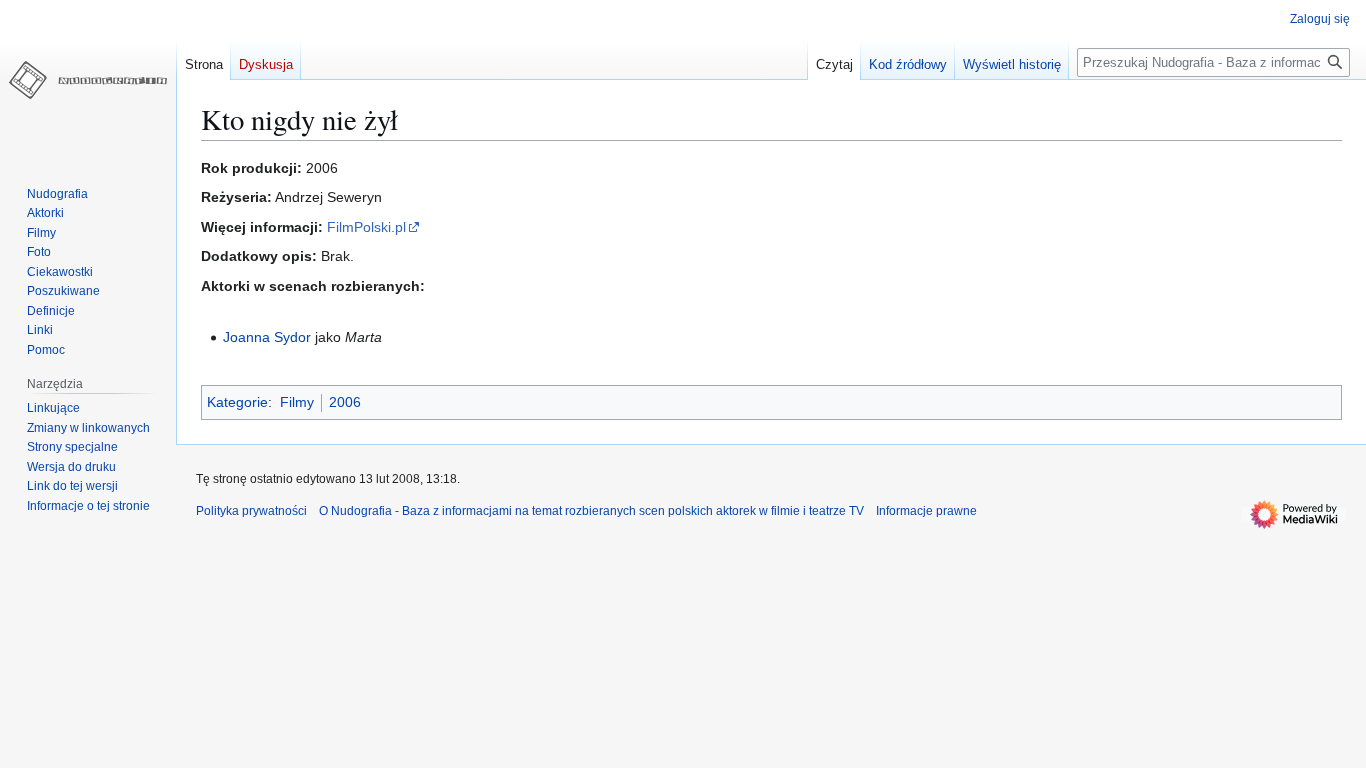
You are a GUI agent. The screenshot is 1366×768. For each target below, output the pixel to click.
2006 (345, 402)
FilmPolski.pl (366, 227)
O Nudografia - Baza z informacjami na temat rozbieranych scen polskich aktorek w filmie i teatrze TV (591, 511)
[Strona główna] (88, 80)
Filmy (297, 402)
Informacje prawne (926, 511)
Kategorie (237, 402)
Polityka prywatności (251, 511)
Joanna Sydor (267, 337)
